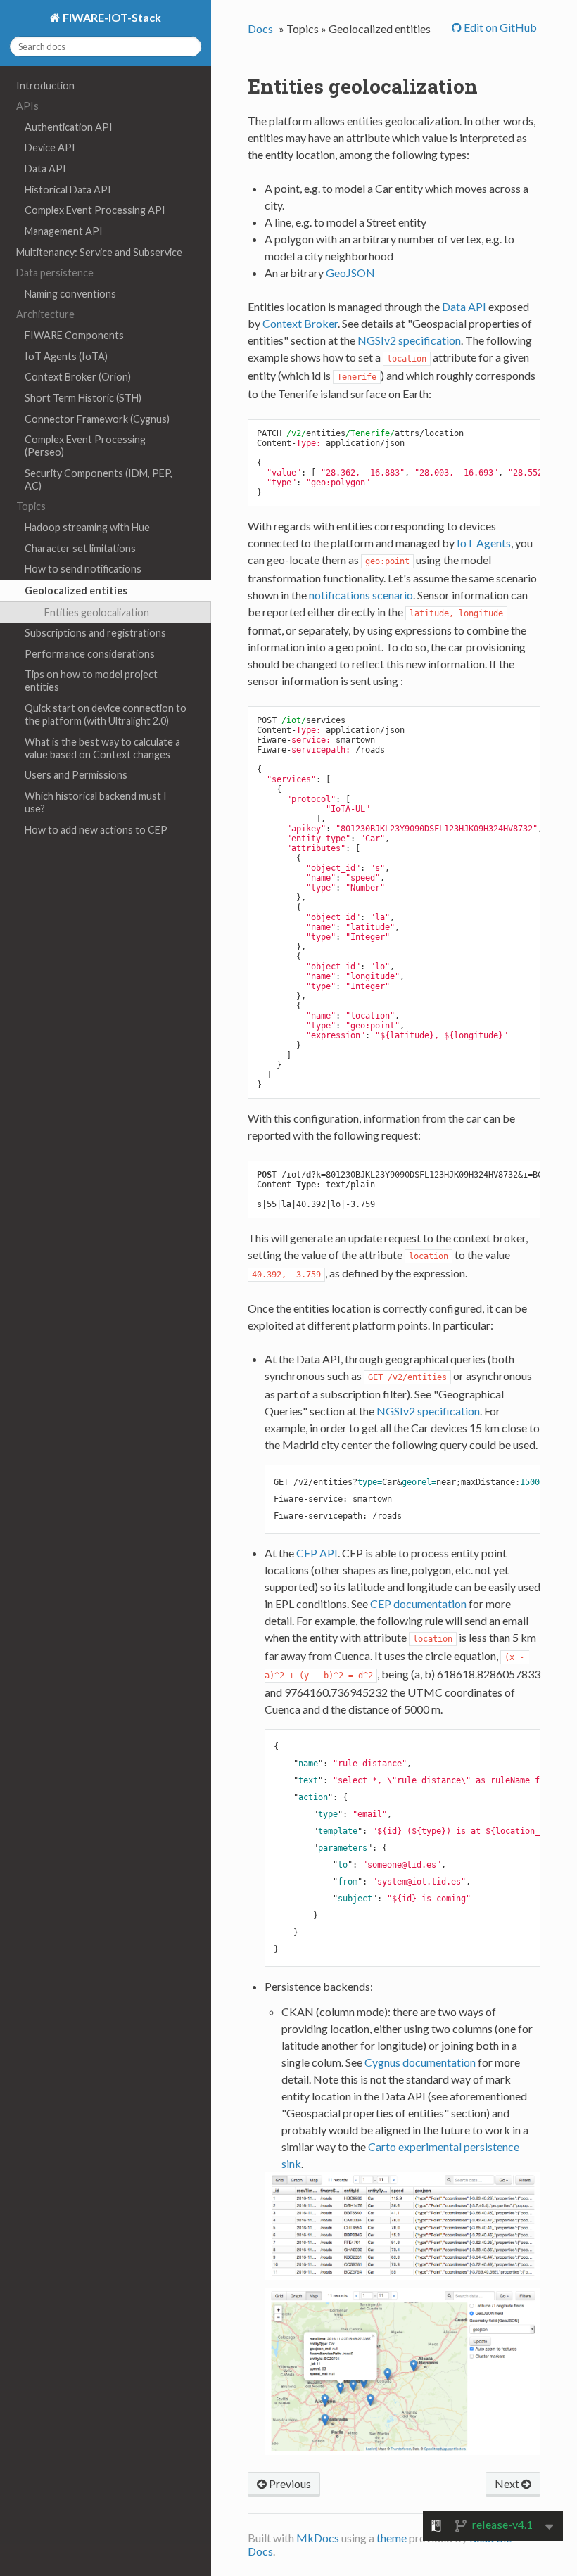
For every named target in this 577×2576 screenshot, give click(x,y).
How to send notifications (83, 569)
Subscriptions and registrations (95, 633)
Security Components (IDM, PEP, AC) (99, 479)
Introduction (45, 85)
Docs (260, 28)
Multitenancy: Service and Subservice (99, 252)
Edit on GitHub (499, 27)
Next (508, 2483)
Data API (45, 168)
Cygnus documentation (420, 2062)
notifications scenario (361, 595)
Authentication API (69, 127)
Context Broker (300, 323)
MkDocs (318, 2538)
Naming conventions (70, 294)
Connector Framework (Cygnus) (97, 419)
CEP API (317, 1553)
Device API (50, 147)
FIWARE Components (74, 335)
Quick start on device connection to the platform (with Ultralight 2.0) (106, 714)
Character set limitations (80, 548)
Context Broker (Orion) (78, 377)
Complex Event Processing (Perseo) (85, 446)
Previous (289, 2483)
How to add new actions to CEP (96, 830)
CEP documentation (418, 1603)
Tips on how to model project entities (91, 681)
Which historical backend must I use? (96, 802)
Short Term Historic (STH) (83, 398)
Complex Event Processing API (95, 210)
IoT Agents (484, 543)
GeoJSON (350, 273)
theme (392, 2538)
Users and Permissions (76, 775)
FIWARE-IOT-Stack (111, 17)
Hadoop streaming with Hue (87, 527)
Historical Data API (68, 190)
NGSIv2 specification (409, 340)
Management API (64, 231)
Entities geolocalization (97, 612)
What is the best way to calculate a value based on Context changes (102, 748)
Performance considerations (90, 654)
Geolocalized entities (76, 591)
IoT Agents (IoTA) (66, 356)
